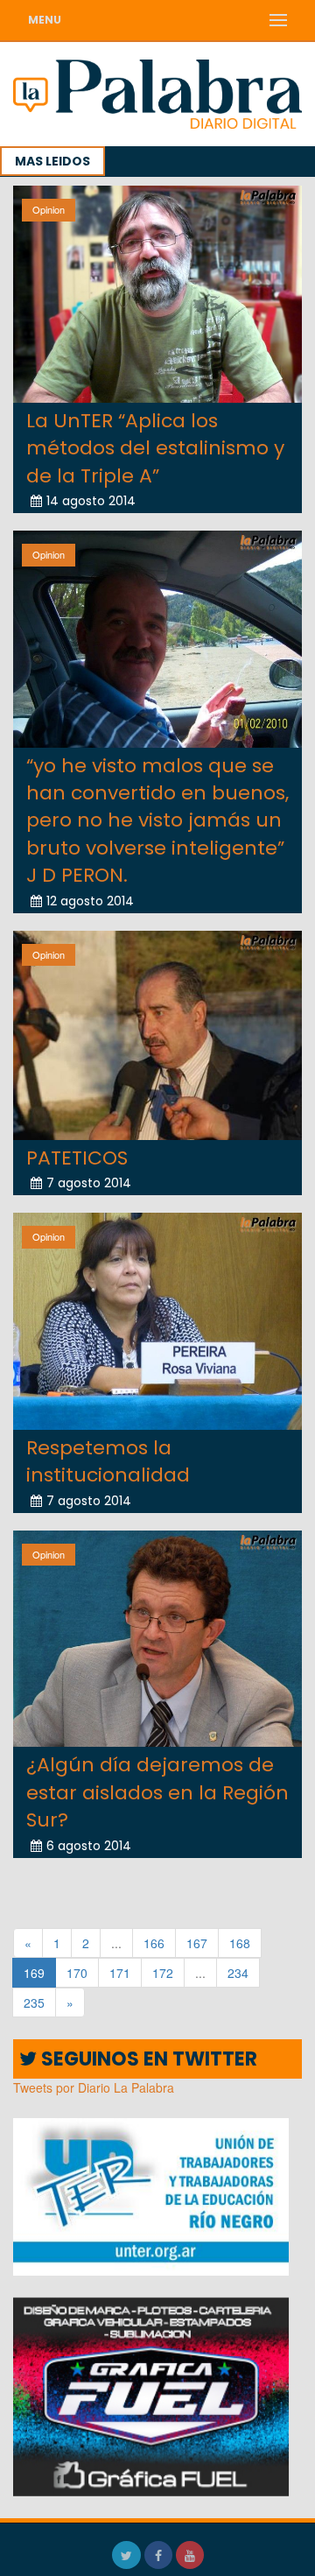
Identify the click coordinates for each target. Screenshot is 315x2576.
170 (77, 1973)
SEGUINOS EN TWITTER (147, 2059)
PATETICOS (77, 1158)
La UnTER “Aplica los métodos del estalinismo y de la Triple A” (155, 448)
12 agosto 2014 (90, 901)
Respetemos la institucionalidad (108, 1461)
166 (154, 1943)
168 (240, 1943)
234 (238, 1973)
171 (120, 1973)
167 (197, 1943)
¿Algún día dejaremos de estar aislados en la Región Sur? (157, 1792)
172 (163, 1973)
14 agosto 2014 (91, 501)
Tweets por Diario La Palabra (94, 2087)
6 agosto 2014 (89, 1846)
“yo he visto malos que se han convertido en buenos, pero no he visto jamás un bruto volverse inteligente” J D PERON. (157, 821)
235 (34, 2002)
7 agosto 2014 (89, 1183)
